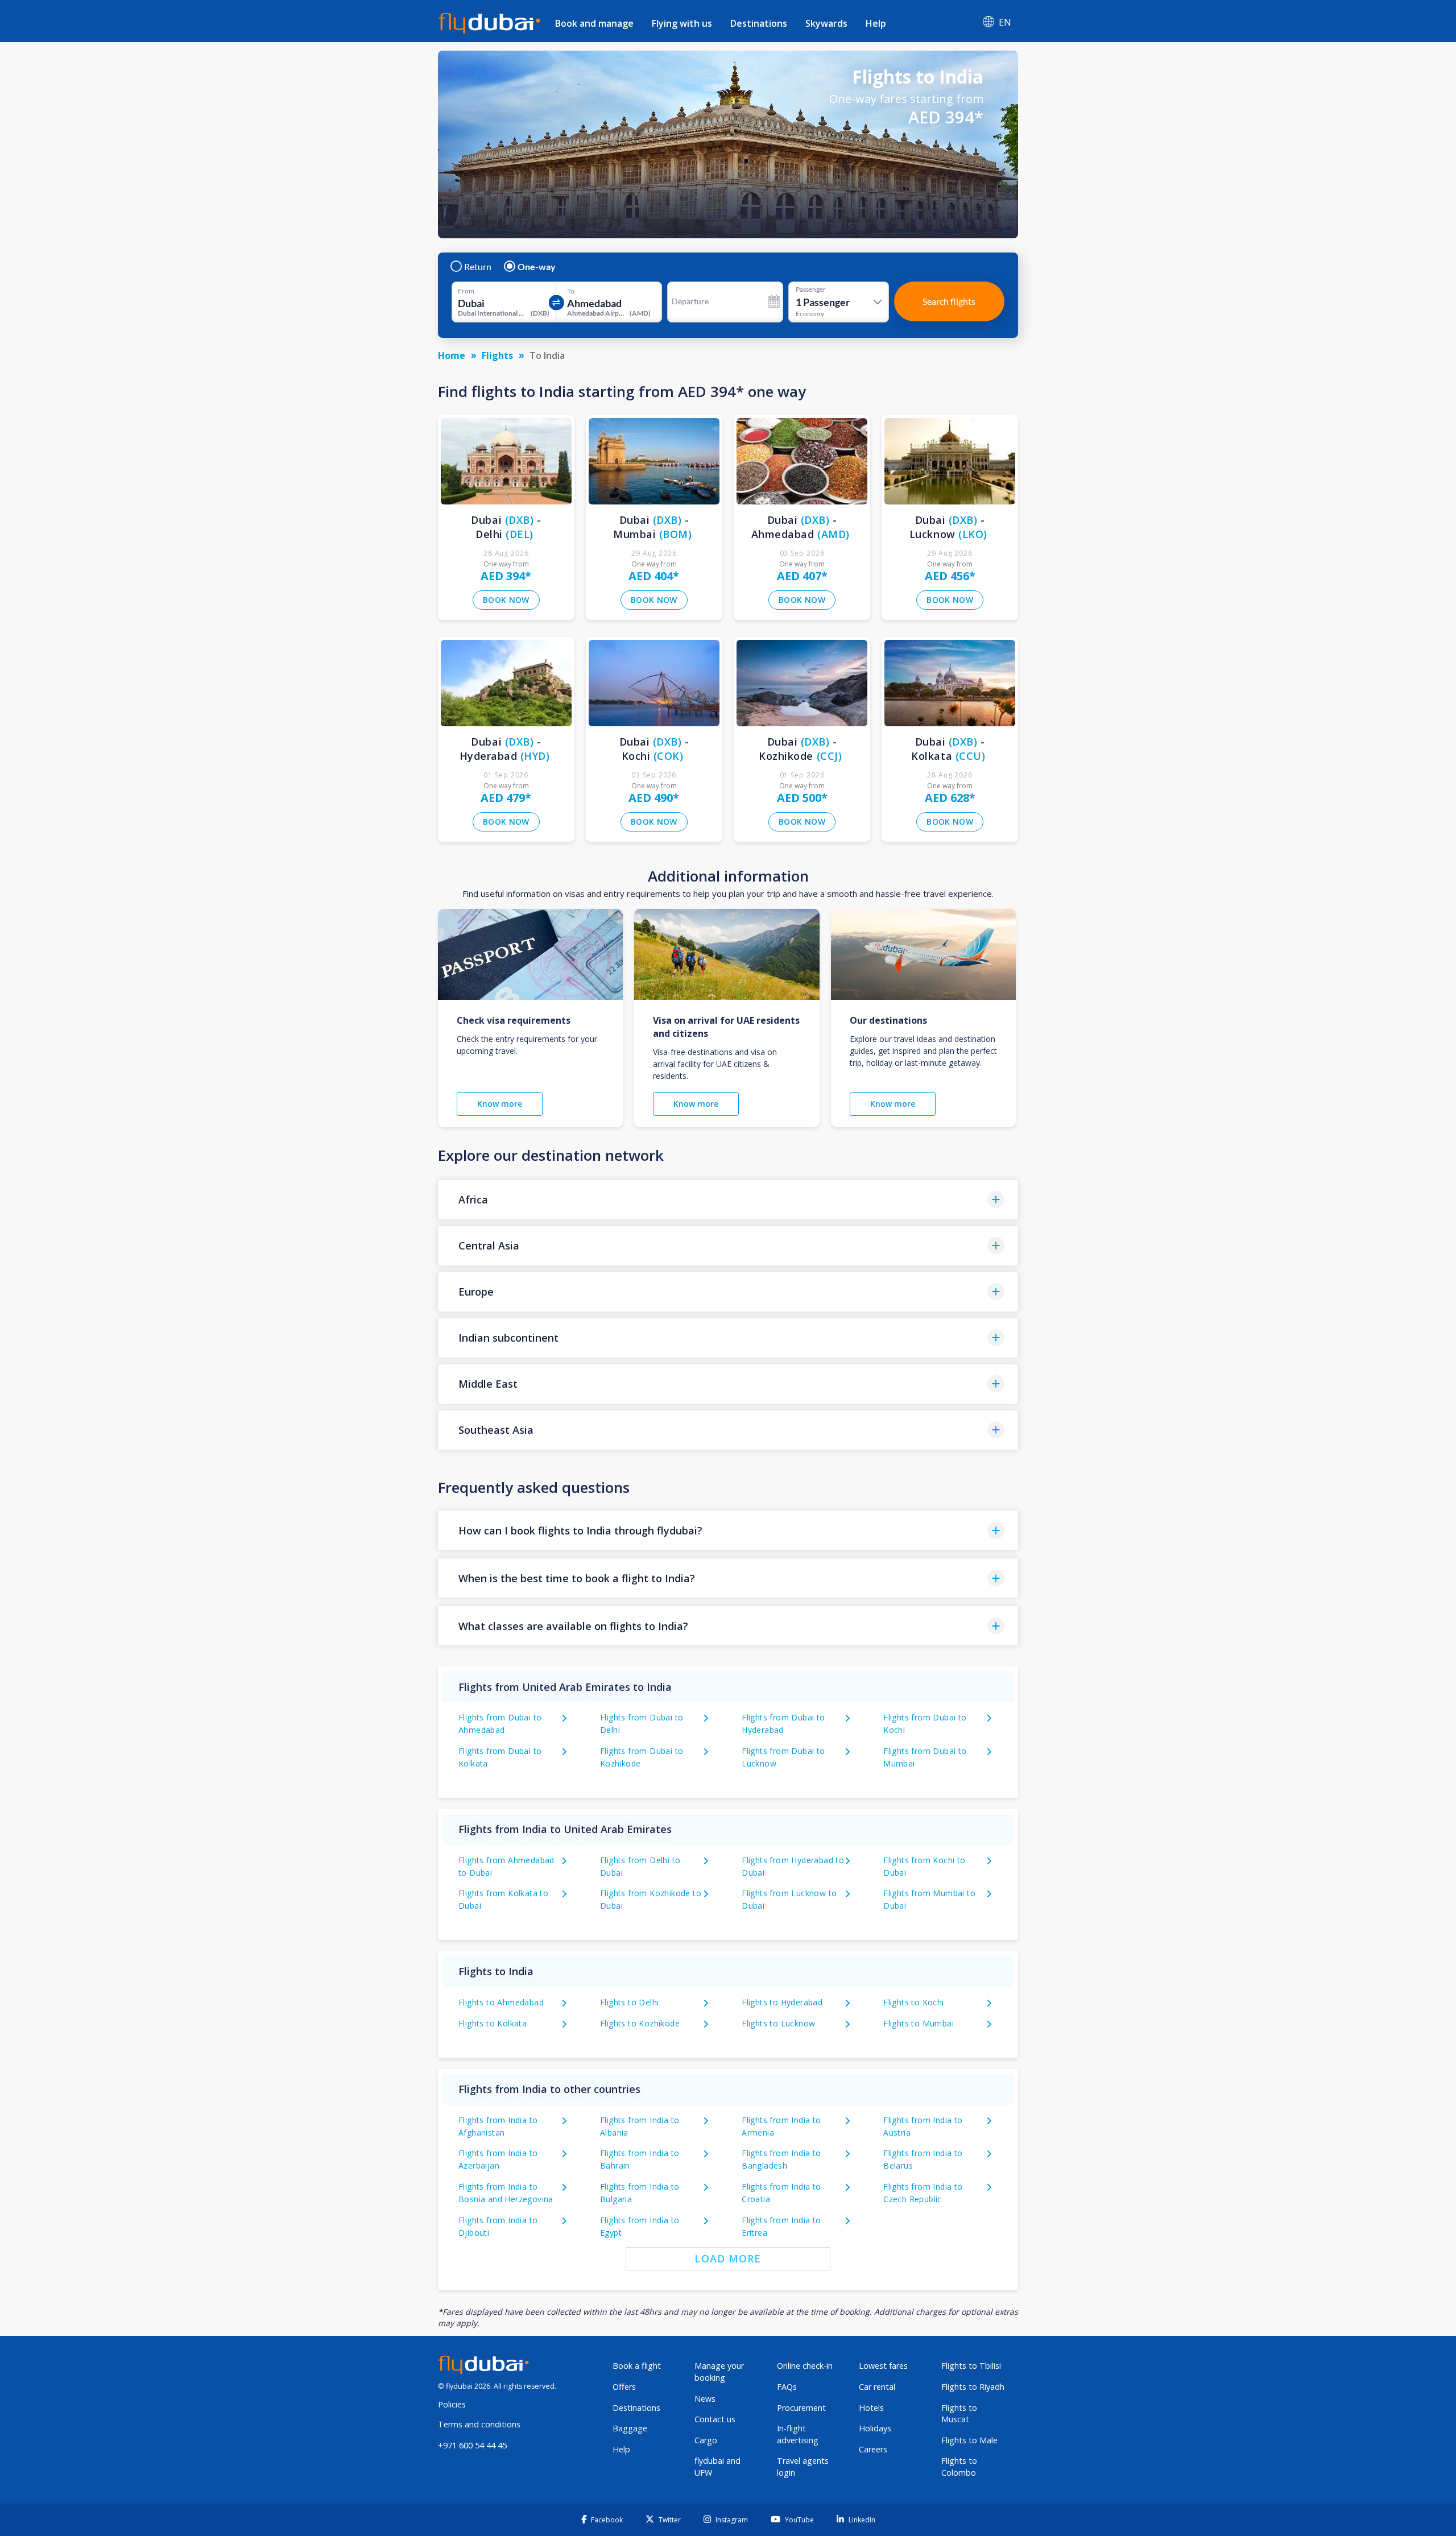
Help (876, 23)
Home (452, 355)
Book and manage (594, 23)
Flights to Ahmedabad (501, 2002)
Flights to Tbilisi (971, 2366)
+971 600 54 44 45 (472, 2445)
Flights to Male (969, 2440)
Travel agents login (803, 2467)
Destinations (759, 23)
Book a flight (637, 2366)
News (705, 2399)
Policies (452, 2404)
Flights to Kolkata (493, 2023)
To (571, 291)
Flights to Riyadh (973, 2387)
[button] (728, 1200)
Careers (873, 2449)
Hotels (871, 2408)
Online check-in (805, 2366)
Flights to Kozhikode (640, 2023)
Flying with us (682, 23)
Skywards (826, 23)
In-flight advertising (798, 2434)
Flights (497, 355)
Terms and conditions (479, 2424)
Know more (500, 1104)
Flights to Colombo (959, 2467)
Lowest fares (883, 2366)
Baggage (630, 2428)
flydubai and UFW (717, 2467)
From (466, 291)
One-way (537, 267)
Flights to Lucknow (778, 2023)
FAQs (787, 2387)
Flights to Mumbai (919, 2023)
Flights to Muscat (959, 2414)
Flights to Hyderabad (782, 2002)
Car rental (877, 2387)
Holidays (875, 2428)
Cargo (706, 2440)
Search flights (949, 301)
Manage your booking (719, 2372)
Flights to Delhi (629, 2002)
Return (478, 267)
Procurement (801, 2408)
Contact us (715, 2419)
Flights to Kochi (913, 2002)
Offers (624, 2387)
